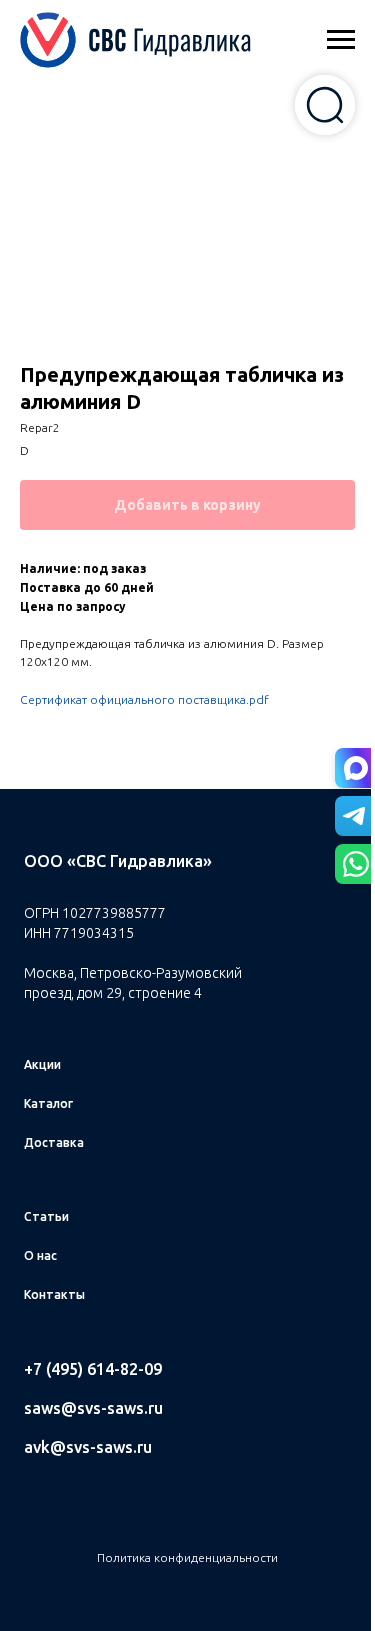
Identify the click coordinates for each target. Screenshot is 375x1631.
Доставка (54, 1142)
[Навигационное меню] (341, 40)
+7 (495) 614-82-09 (93, 1369)
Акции (42, 1064)
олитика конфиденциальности (191, 1557)
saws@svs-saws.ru (93, 1408)
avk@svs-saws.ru (88, 1447)
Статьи (46, 1216)
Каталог (48, 1103)
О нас (40, 1255)
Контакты (54, 1294)
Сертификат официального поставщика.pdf (144, 699)
